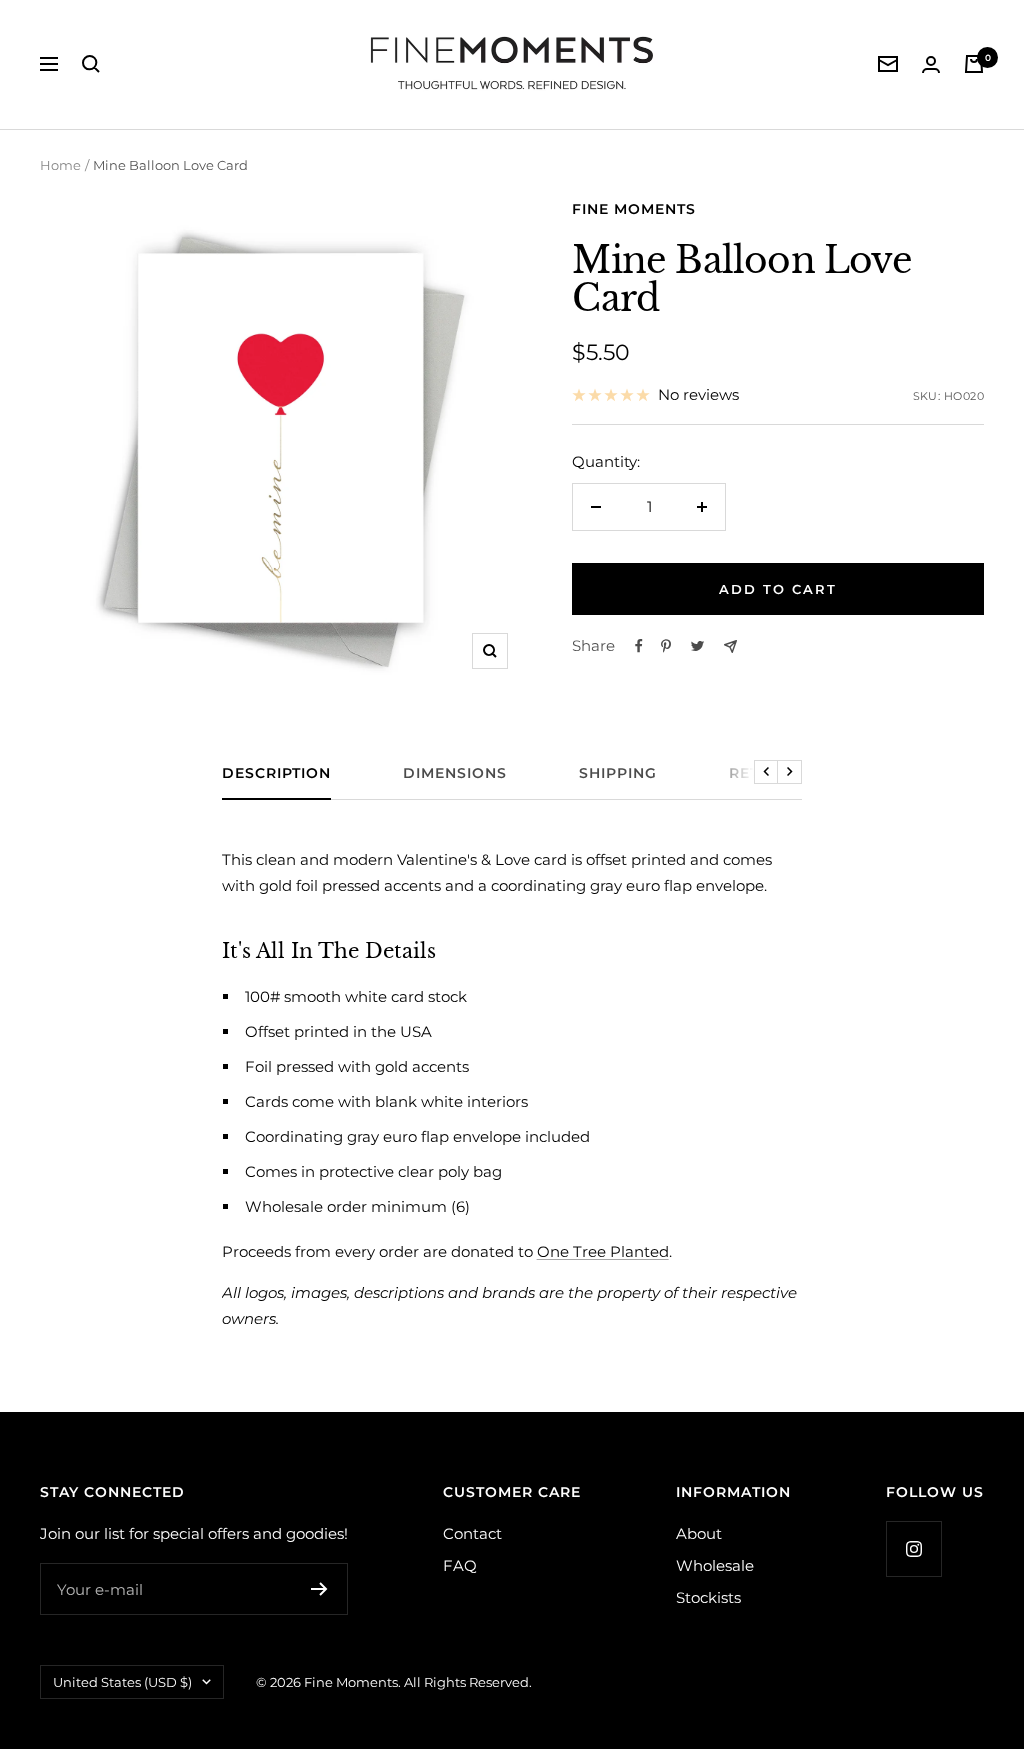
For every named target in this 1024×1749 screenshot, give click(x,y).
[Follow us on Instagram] (913, 1548)
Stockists (708, 1597)
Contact (472, 1533)
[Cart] (974, 64)
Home (60, 165)
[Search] (91, 64)
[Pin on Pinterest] (666, 646)
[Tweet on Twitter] (697, 646)
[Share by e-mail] (730, 646)
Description (276, 773)
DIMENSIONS (455, 773)
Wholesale (715, 1565)
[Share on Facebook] (639, 646)
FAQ (460, 1565)
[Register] (319, 1589)
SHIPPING (618, 773)
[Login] (931, 64)
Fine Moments (634, 209)
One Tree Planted (603, 1251)
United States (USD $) (122, 1682)
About (699, 1533)
